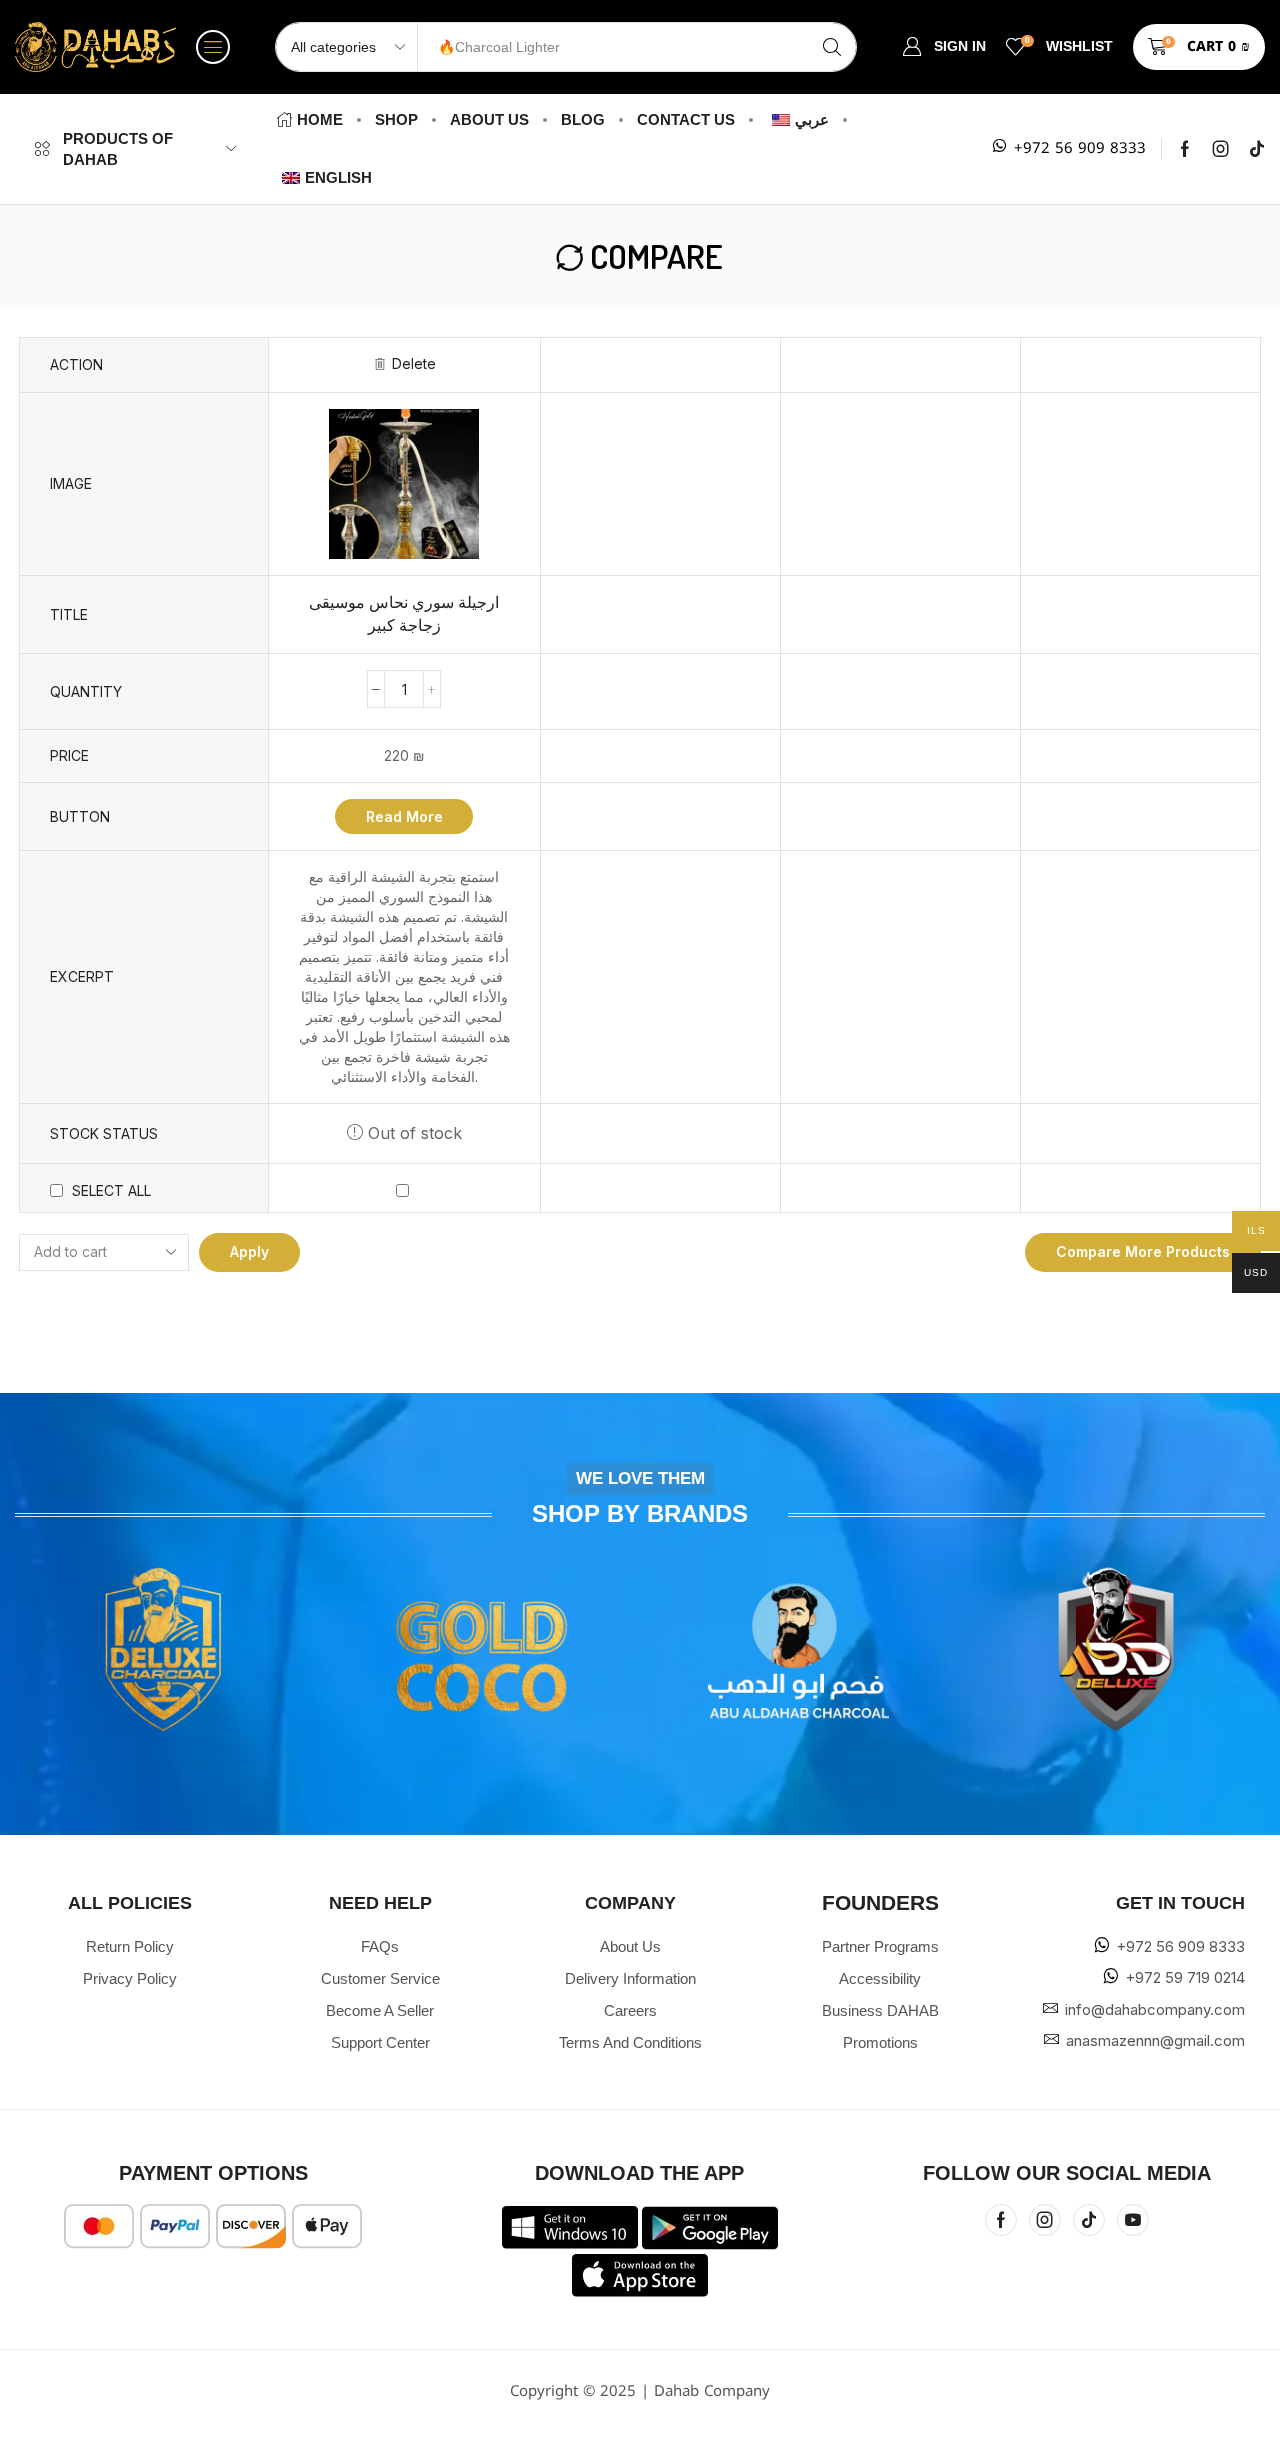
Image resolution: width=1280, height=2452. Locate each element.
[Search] (832, 47)
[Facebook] (1185, 149)
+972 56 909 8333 (1080, 148)
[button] (213, 47)
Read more (404, 816)
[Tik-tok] (1257, 149)
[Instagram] (1221, 149)
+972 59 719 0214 (1185, 1977)
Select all (111, 1190)
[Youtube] (1133, 2220)
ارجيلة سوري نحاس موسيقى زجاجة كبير (404, 614)
